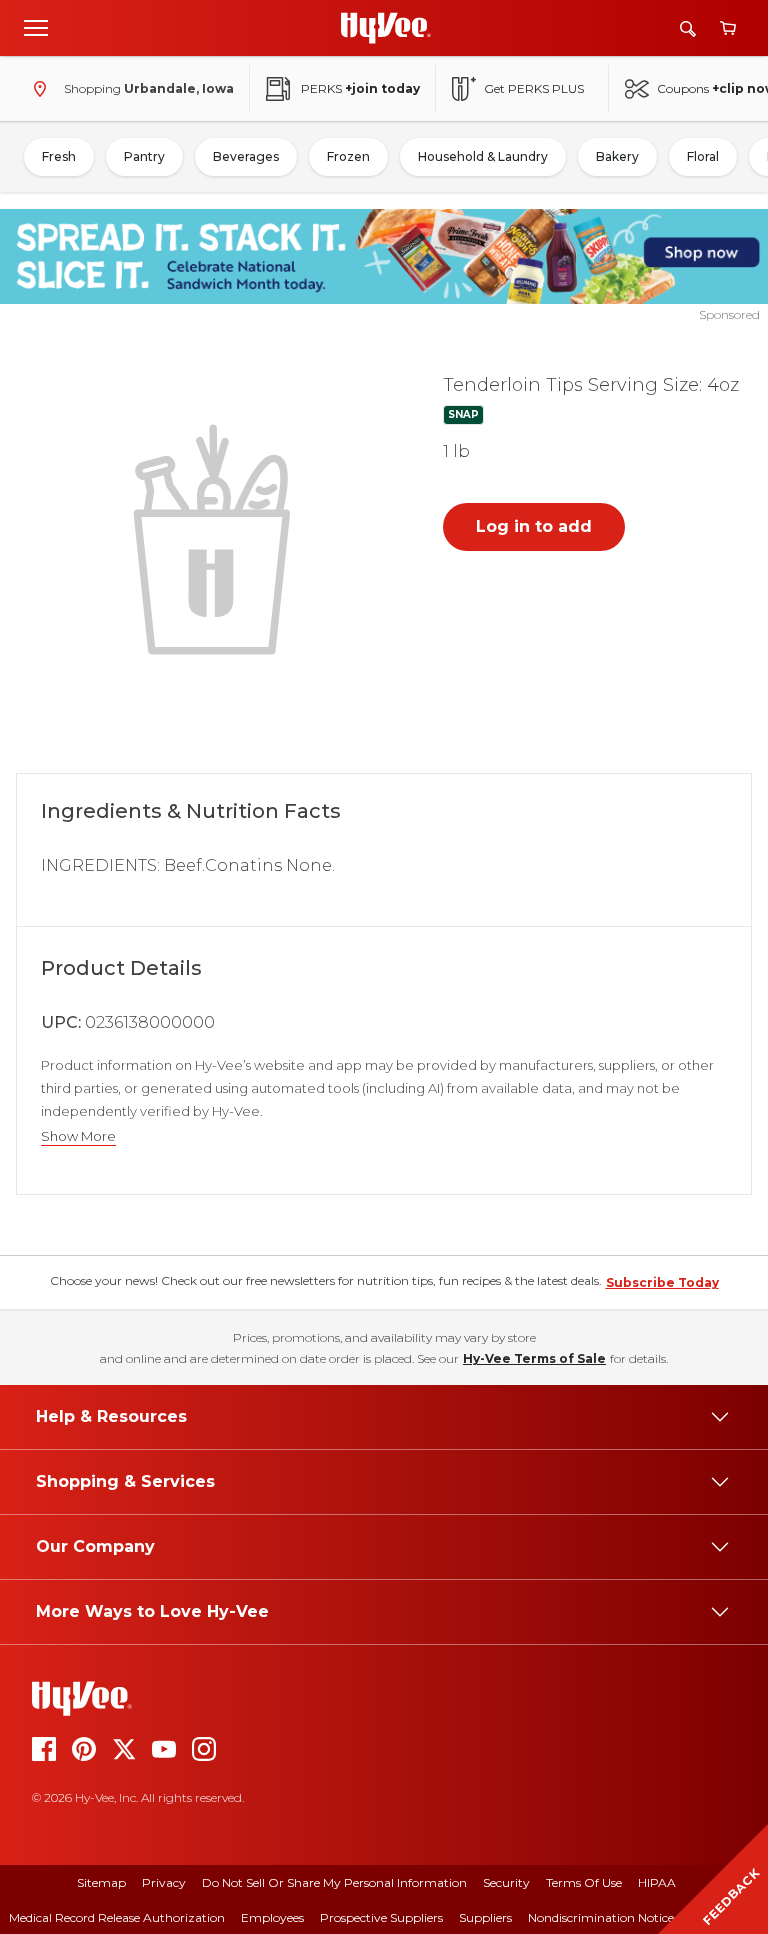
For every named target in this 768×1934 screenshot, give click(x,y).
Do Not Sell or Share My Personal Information (334, 1882)
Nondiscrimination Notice (601, 1917)
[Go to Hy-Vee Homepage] (386, 28)
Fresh (59, 156)
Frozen (348, 156)
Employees (272, 1917)
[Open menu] (36, 27)
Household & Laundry (483, 156)
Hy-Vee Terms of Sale (534, 1358)
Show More (78, 1136)
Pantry (144, 156)
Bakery (617, 156)
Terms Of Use (584, 1882)
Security (506, 1882)
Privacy (164, 1882)
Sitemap (101, 1882)
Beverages (246, 156)
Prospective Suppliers (381, 1917)
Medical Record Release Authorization (117, 1917)
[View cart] (728, 28)
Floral (703, 156)
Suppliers (485, 1917)
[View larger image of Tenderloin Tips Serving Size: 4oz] (216, 537)
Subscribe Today (662, 1282)
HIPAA (657, 1882)
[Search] (688, 28)
